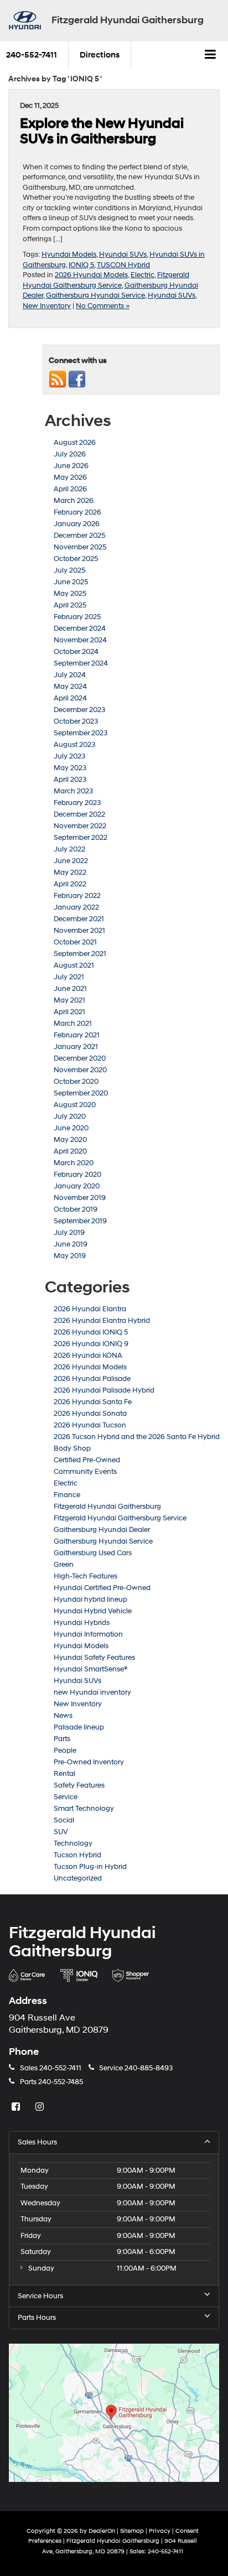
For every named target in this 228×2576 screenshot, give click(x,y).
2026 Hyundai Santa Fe (93, 1402)
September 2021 (80, 954)
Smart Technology (84, 1809)
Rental (64, 1774)
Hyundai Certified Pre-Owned (102, 1588)
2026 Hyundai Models (91, 275)
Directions (100, 55)
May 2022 (70, 872)
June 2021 (70, 989)
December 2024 (80, 629)
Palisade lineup (79, 1727)
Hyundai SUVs (123, 255)
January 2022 (76, 907)
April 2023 (70, 780)
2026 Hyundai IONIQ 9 (91, 1344)
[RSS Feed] (58, 379)
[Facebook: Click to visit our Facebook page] (17, 2107)
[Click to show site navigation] (211, 55)
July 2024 (70, 675)
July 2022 (69, 849)
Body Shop (72, 1448)
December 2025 (79, 536)
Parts (62, 1739)
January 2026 (77, 524)
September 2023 (81, 733)
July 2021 (69, 977)
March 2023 (73, 791)
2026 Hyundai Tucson (90, 1425)
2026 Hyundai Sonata (90, 1414)
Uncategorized (78, 1878)
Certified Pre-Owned (87, 1460)
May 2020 (70, 1140)
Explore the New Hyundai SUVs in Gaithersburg (102, 131)
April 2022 (70, 884)
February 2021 (77, 1035)
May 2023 (70, 768)
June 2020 (71, 1128)
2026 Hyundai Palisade (92, 1379)
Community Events (85, 1472)
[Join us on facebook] (77, 379)
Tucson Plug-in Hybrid (90, 1867)
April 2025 (70, 605)
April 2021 (69, 1012)
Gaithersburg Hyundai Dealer (102, 1530)
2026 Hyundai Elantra (90, 1309)
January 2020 (77, 1186)
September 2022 (81, 838)
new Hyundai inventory (92, 1692)
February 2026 (77, 512)
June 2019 (71, 1244)
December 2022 (79, 814)
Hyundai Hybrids (82, 1623)
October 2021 (75, 942)
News (63, 1716)
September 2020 (81, 1093)
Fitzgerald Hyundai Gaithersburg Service (120, 1518)
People (65, 1751)
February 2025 (77, 617)
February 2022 (77, 896)
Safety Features (79, 1785)
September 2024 (81, 663)
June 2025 (71, 582)
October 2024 (76, 652)
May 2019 (70, 1256)
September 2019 (80, 1221)
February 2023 (77, 803)
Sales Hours (37, 2142)
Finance (67, 1495)
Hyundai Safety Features (94, 1658)
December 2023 (79, 710)
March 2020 (74, 1163)
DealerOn (102, 2531)
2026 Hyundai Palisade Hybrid (104, 1390)
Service (66, 1797)
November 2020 (80, 1070)
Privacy (160, 2531)
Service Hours (40, 2296)
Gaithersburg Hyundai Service (95, 295)
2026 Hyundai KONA (88, 1355)
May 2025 (70, 594)
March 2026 (74, 501)
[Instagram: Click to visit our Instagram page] (41, 2107)
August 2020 (75, 1105)
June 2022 (71, 861)
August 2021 (74, 965)
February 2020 (77, 1175)
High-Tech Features (85, 1576)
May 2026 (70, 477)
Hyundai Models (69, 255)
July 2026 (70, 454)
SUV (61, 1832)
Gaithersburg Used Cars (93, 1553)
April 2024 (70, 698)
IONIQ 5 (81, 265)
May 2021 (69, 1000)
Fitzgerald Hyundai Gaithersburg (107, 1507)
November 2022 (80, 826)
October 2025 (76, 559)
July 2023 (69, 756)
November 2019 (80, 1198)
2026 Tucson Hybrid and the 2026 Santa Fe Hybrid (137, 1437)
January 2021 (76, 1047)
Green (64, 1565)
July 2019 (69, 1233)
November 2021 (79, 931)
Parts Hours (37, 2318)
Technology (73, 1843)
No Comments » (103, 306)
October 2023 (76, 721)
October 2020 (76, 1082)
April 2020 (70, 1151)
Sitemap (132, 2531)
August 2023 (74, 745)
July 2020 (70, 1116)
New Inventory (47, 306)
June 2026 (71, 466)
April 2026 (70, 489)
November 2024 (80, 640)
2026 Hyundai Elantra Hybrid (102, 1321)
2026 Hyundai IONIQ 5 (91, 1332)
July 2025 (69, 570)
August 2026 (75, 443)
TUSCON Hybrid (123, 265)
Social (64, 1820)
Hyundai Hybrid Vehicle (93, 1611)
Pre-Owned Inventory (89, 1762)
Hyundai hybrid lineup (90, 1599)
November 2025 (80, 547)
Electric (142, 275)
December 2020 (80, 1058)
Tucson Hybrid (77, 1855)
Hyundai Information (88, 1634)
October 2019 (76, 1209)
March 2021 (73, 1024)
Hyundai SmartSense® (90, 1669)
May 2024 (70, 687)
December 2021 (79, 919)
